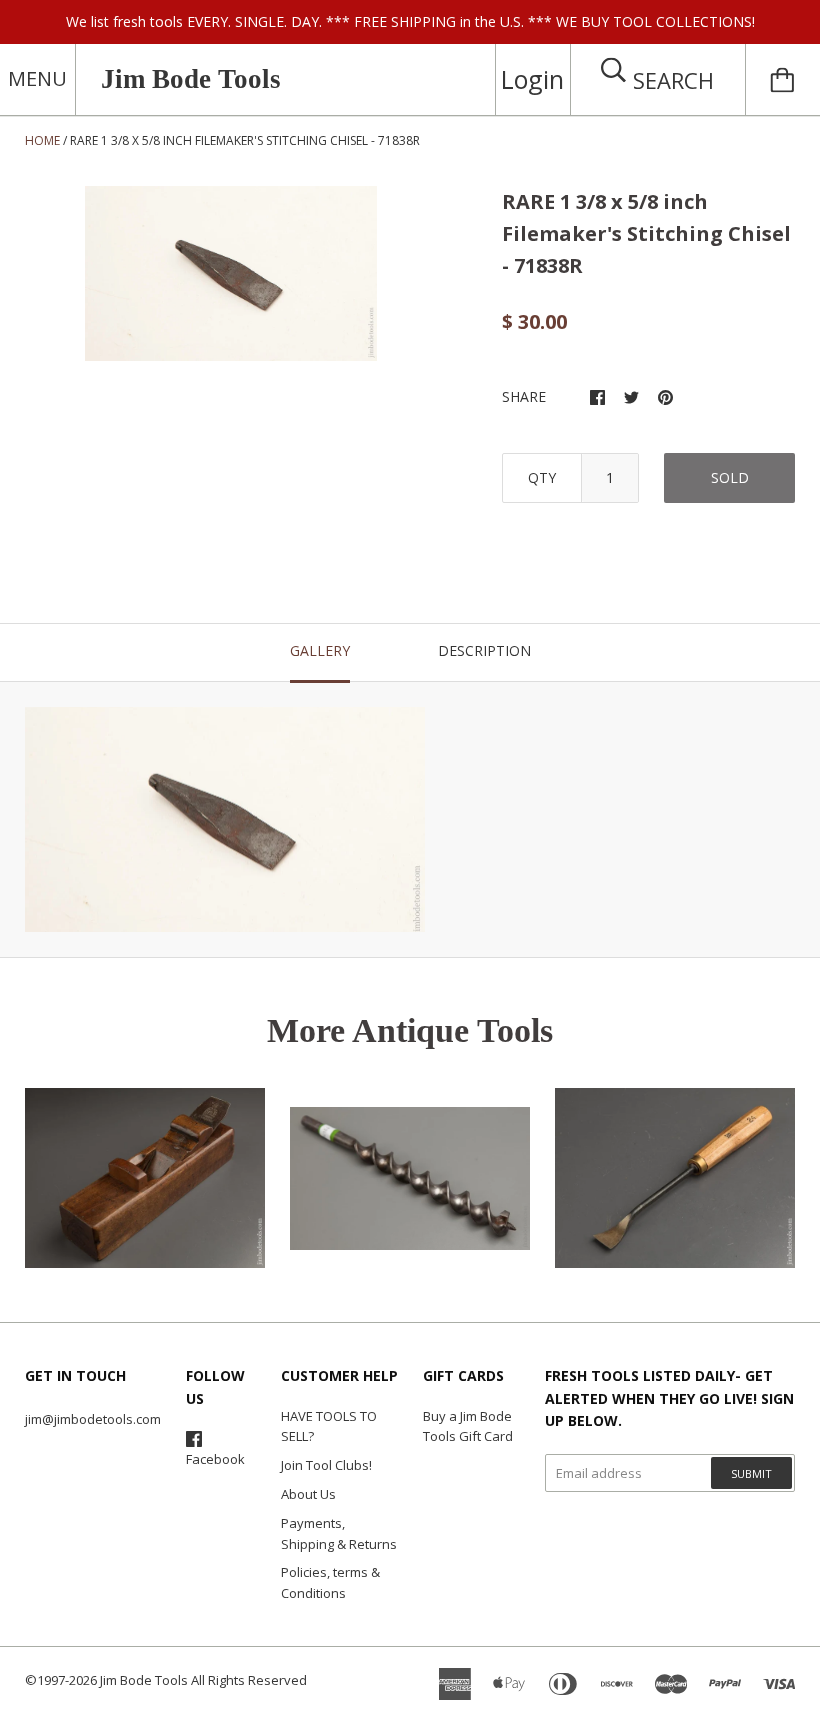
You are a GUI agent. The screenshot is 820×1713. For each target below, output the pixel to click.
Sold (730, 477)
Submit (751, 1473)
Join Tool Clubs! (326, 1465)
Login (532, 79)
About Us (308, 1494)
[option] (231, 273)
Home (42, 140)
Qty (542, 477)
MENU (37, 78)
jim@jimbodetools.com (93, 1419)
